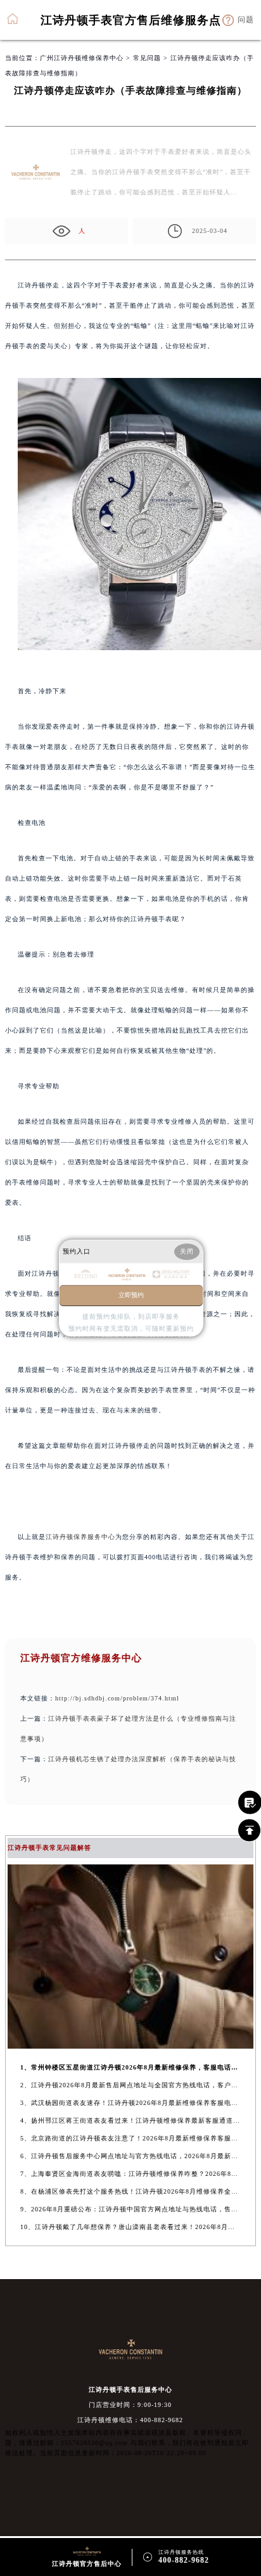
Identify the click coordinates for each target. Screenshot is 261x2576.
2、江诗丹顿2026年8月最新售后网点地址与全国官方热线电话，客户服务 (131, 2085)
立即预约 (131, 1295)
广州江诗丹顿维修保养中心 (82, 58)
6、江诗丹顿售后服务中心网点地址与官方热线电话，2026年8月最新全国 (131, 2156)
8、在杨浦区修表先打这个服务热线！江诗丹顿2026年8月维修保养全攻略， (131, 2191)
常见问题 (147, 58)
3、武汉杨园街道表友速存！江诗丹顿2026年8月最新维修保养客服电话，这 (131, 2103)
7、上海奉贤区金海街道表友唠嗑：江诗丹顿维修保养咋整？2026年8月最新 (131, 2174)
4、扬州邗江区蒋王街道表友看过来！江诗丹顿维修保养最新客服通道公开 (131, 2120)
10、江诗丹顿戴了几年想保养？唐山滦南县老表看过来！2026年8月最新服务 (131, 2227)
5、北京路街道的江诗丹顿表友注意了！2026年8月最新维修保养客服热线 (131, 2138)
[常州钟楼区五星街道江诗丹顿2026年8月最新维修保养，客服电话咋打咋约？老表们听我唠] (130, 2045)
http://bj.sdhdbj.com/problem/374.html (117, 1698)
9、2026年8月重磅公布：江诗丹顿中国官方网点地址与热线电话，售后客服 (131, 2209)
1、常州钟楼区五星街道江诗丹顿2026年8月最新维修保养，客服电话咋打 (131, 2067)
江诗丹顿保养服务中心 (80, 1537)
